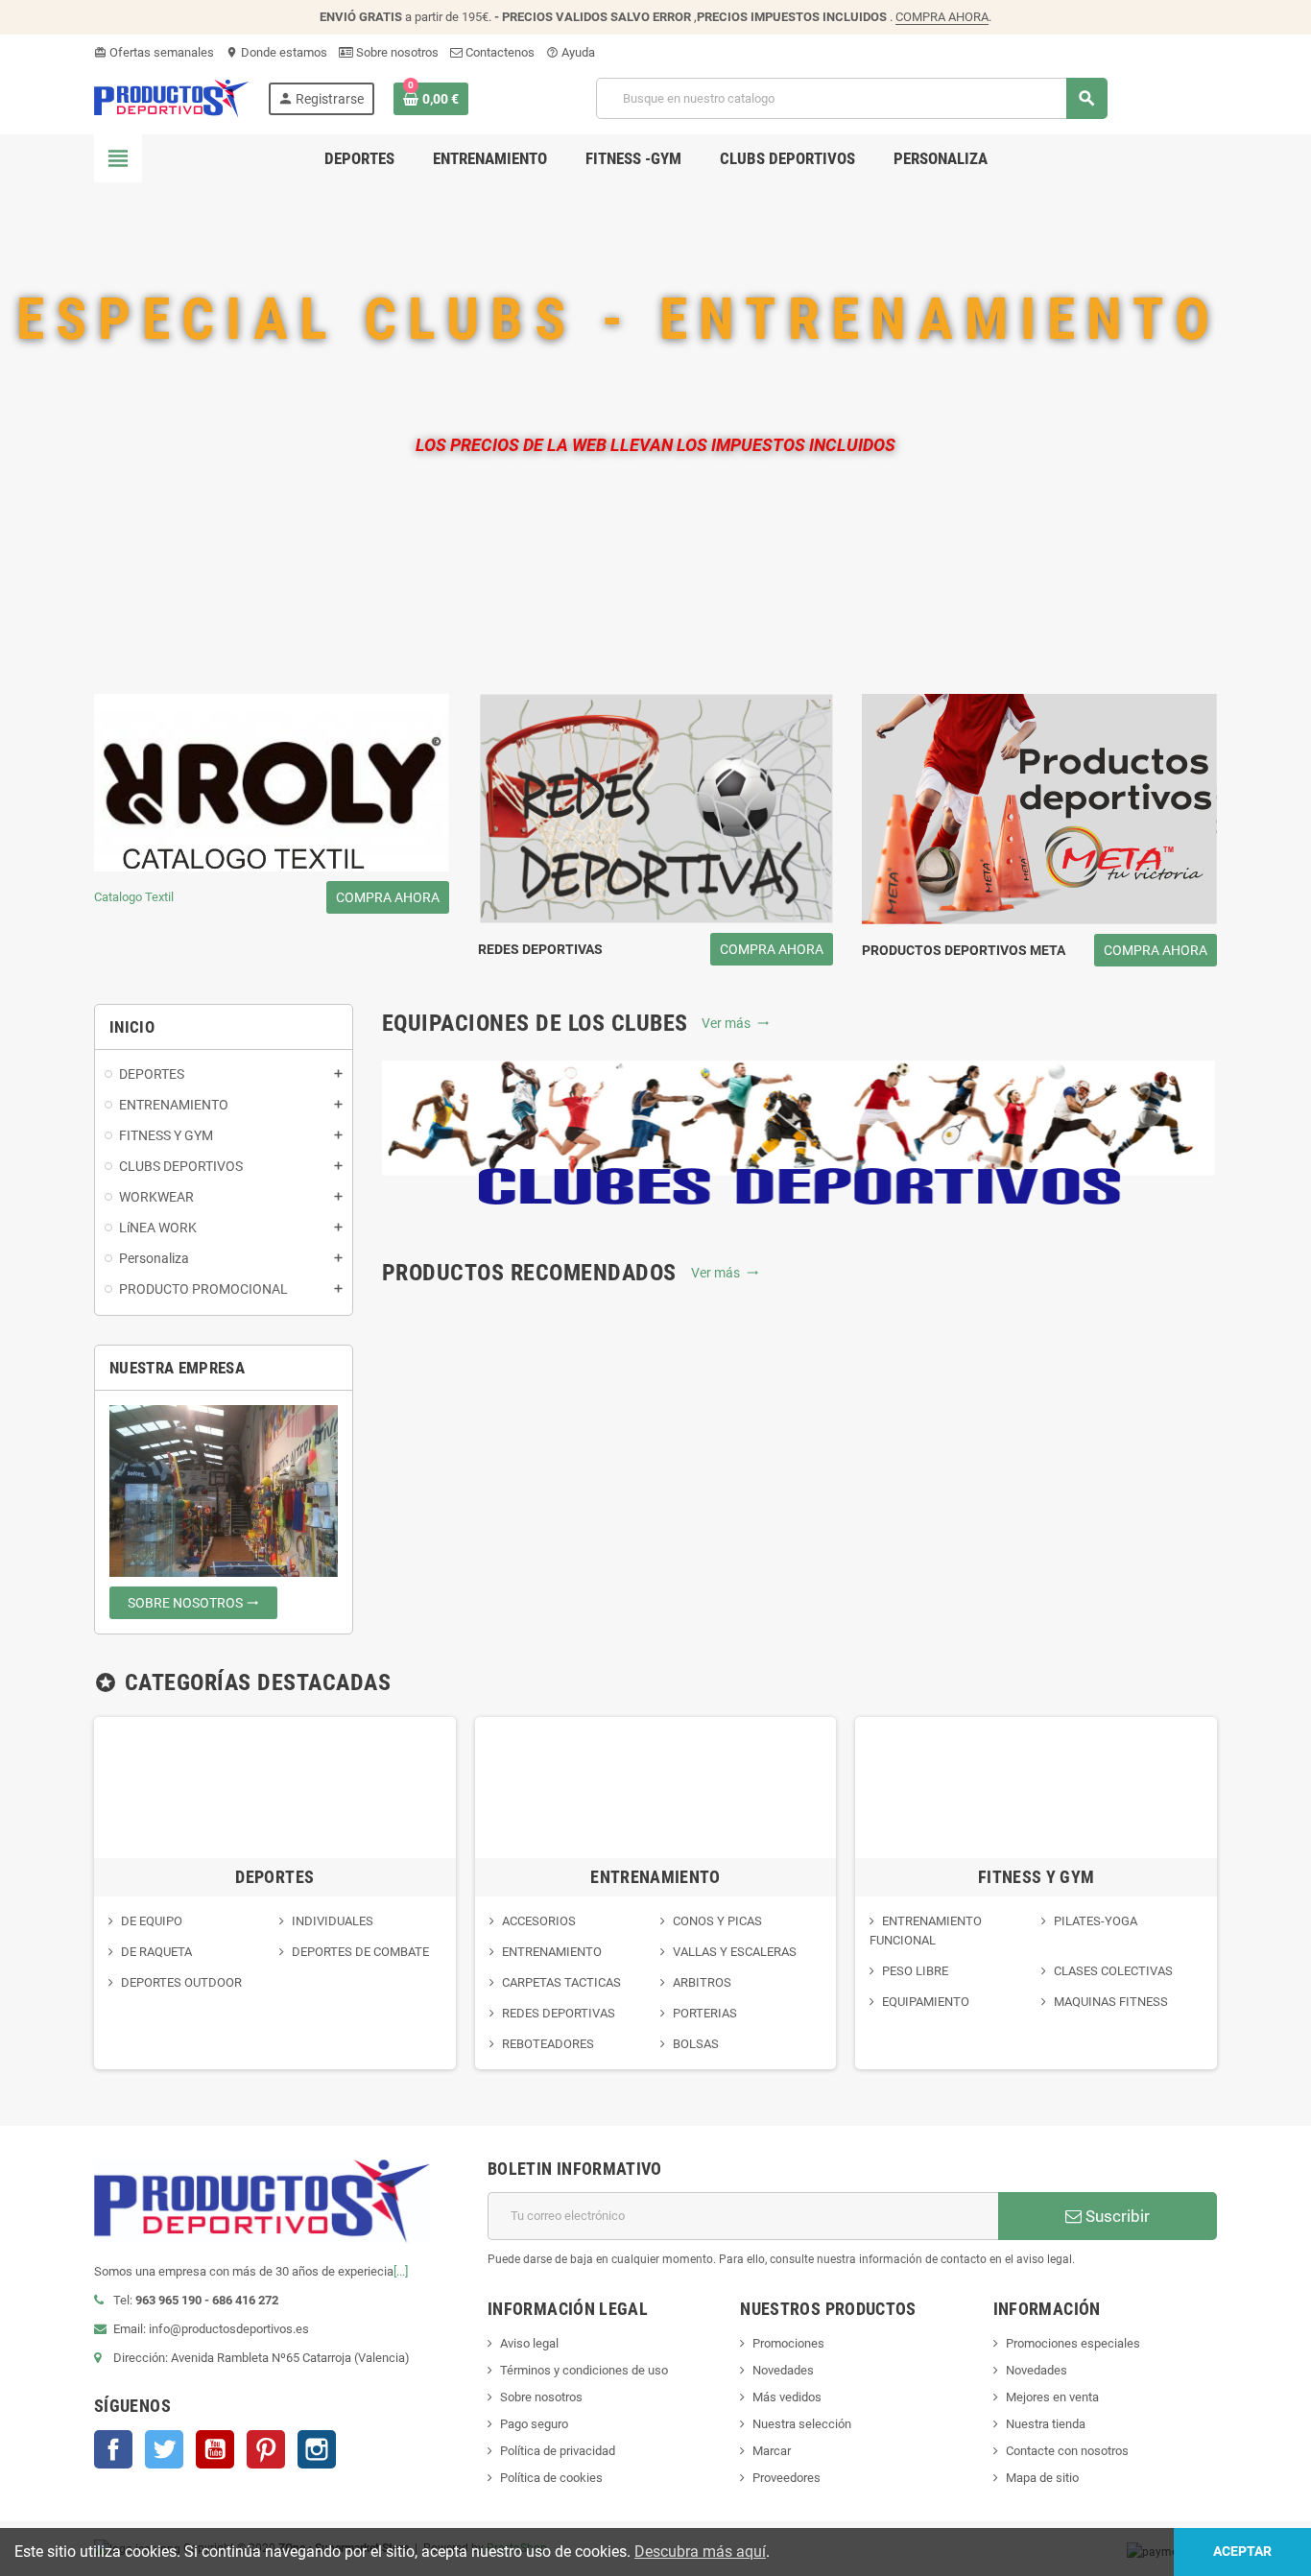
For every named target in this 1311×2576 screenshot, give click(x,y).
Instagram (317, 2449)
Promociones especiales (1073, 2343)
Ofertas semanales (154, 52)
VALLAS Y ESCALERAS (735, 1952)
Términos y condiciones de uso (584, 2370)
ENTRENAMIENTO (655, 1877)
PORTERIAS (705, 2013)
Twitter (164, 2449)
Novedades (783, 2370)
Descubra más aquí (700, 2552)
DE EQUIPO (152, 1921)
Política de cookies (551, 2478)
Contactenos (499, 52)
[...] (401, 2271)
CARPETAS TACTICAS (561, 1982)
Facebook (113, 2449)
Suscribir (1116, 2216)
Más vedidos (787, 2397)
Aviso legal (529, 2343)
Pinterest (266, 2449)
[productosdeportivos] (172, 97)
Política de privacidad (558, 2451)
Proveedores (787, 2478)
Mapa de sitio (1042, 2478)
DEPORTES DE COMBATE (360, 1952)
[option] (275, 1893)
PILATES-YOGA (1096, 1921)
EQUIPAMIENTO (926, 2002)
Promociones (788, 2343)
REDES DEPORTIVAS (559, 2013)
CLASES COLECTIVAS (1113, 1971)
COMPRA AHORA (942, 17)
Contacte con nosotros (1067, 2451)
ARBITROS (702, 1982)
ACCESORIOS (539, 1921)
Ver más (736, 1023)
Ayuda (571, 52)
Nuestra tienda (1046, 2424)
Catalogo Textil (267, 897)
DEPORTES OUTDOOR (181, 1982)
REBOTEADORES (548, 2044)
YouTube (215, 2449)
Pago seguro (534, 2424)
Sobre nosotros (396, 52)
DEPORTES (274, 1877)
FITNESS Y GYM (1037, 1877)
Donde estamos (276, 52)
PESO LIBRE (915, 1971)
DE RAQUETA (156, 1952)
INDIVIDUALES (333, 1921)
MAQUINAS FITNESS (1111, 2002)
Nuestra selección (802, 2424)
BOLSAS (696, 2044)
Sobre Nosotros (193, 1603)
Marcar (772, 2451)
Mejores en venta (1052, 2397)
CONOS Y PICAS (717, 1921)
